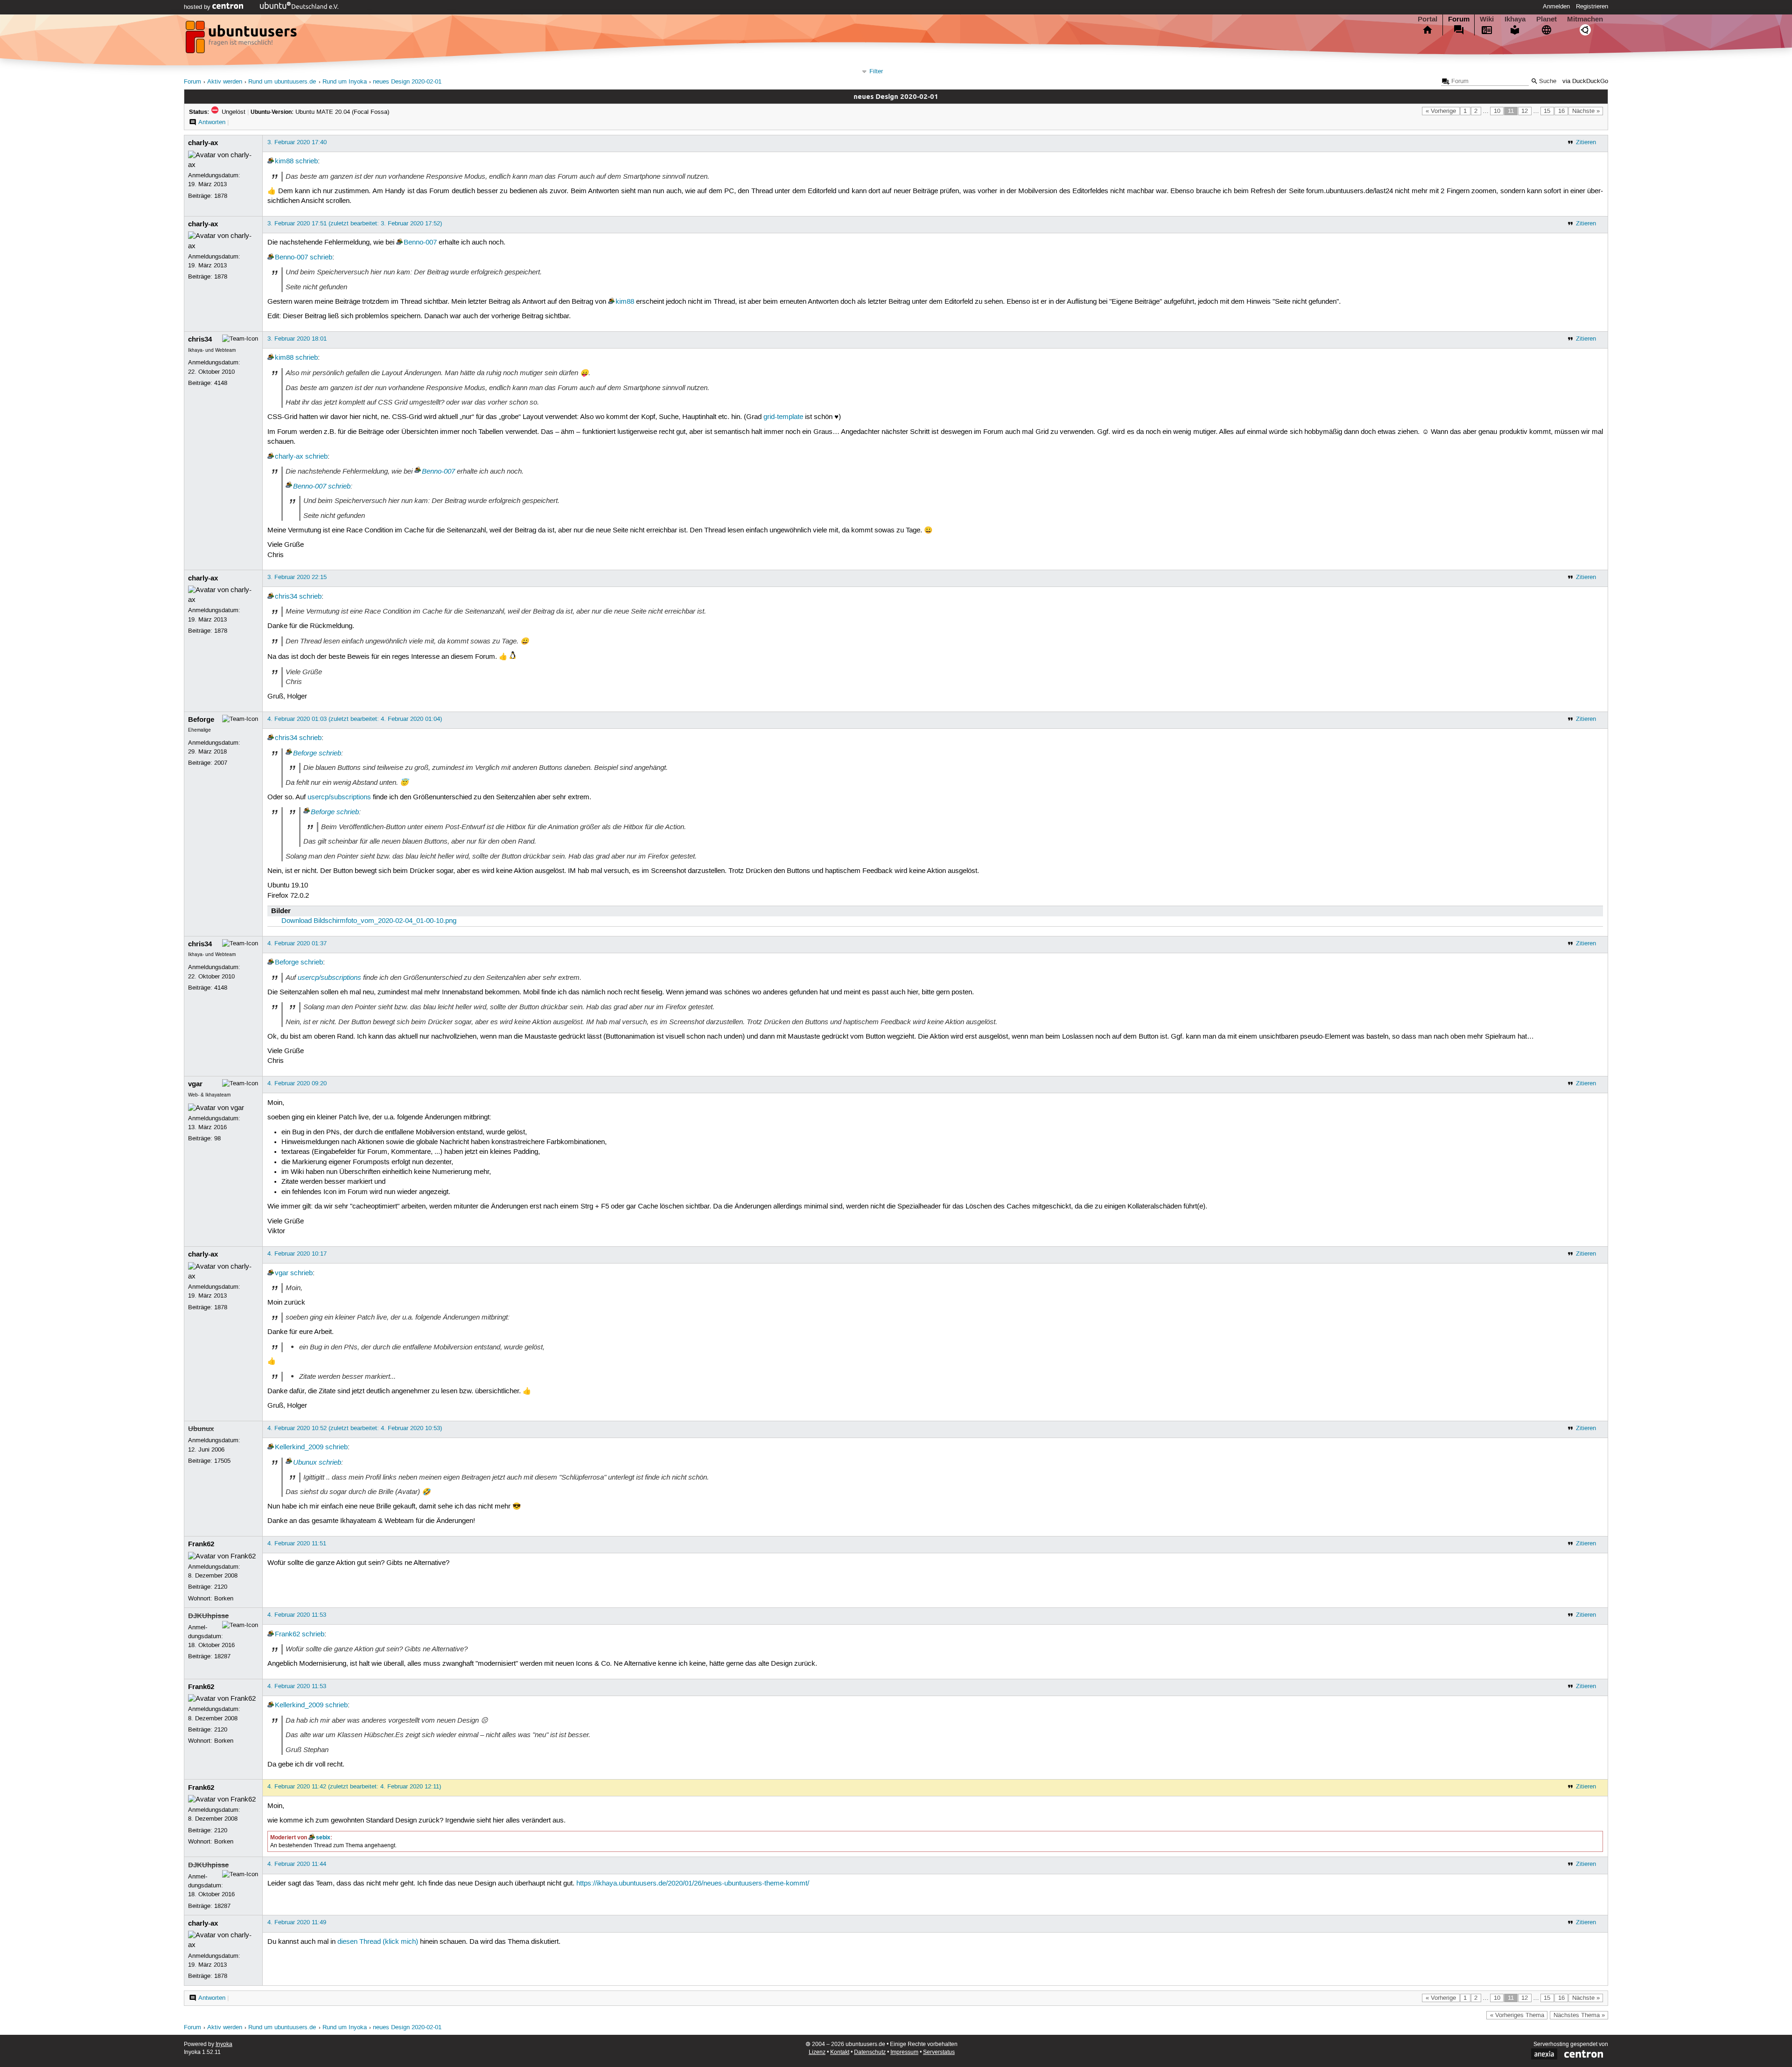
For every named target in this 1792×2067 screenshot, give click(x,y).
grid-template (783, 417)
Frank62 (201, 1544)
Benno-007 (420, 243)
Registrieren (1592, 7)
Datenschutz (870, 2052)
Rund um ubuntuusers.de (282, 82)
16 (1561, 111)
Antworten (212, 122)
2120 (221, 1587)
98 (217, 1138)
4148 (221, 383)
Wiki (1487, 19)
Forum (1459, 19)
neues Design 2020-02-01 (407, 82)
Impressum (904, 2052)
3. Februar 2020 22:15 (297, 577)
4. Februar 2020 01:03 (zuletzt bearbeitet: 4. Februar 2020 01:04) (355, 719)
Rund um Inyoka (345, 82)
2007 (221, 763)
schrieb (307, 161)
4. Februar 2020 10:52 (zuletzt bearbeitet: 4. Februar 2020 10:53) (355, 1428)
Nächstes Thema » (1579, 2015)
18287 (222, 1656)
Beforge (201, 719)
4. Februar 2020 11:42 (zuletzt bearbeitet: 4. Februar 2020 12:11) (354, 1787)
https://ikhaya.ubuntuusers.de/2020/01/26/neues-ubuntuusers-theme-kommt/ (693, 1884)
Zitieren (1586, 142)
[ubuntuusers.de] (242, 40)
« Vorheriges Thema (1517, 2015)
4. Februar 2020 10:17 (297, 1254)
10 (1497, 111)
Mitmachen (1585, 19)
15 (1547, 111)
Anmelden (1556, 7)
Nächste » (1586, 111)
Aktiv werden (225, 82)
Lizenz (817, 2052)
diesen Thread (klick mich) (378, 1942)
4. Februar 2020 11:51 (297, 1543)
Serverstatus (939, 2052)
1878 (221, 196)
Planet (1547, 19)
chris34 (200, 339)
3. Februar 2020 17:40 (297, 142)
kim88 (284, 161)
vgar (195, 1084)
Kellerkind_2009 (299, 1447)
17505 (222, 1461)
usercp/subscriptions (339, 797)
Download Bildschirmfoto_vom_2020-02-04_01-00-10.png (369, 921)
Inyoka (224, 2044)
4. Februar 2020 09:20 (297, 1083)
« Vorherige (1441, 111)
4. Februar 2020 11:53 (297, 1615)
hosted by (198, 7)
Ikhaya (1515, 19)
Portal (1428, 19)
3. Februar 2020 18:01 (297, 339)
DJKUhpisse (208, 1616)
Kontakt (840, 2052)
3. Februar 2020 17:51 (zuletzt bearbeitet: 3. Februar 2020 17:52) (355, 223)
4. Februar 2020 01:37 (297, 943)
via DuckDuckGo (1585, 81)
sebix (323, 1837)
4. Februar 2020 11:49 (297, 1922)
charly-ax (203, 143)
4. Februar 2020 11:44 (297, 1864)
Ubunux (201, 1429)
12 (1525, 111)
